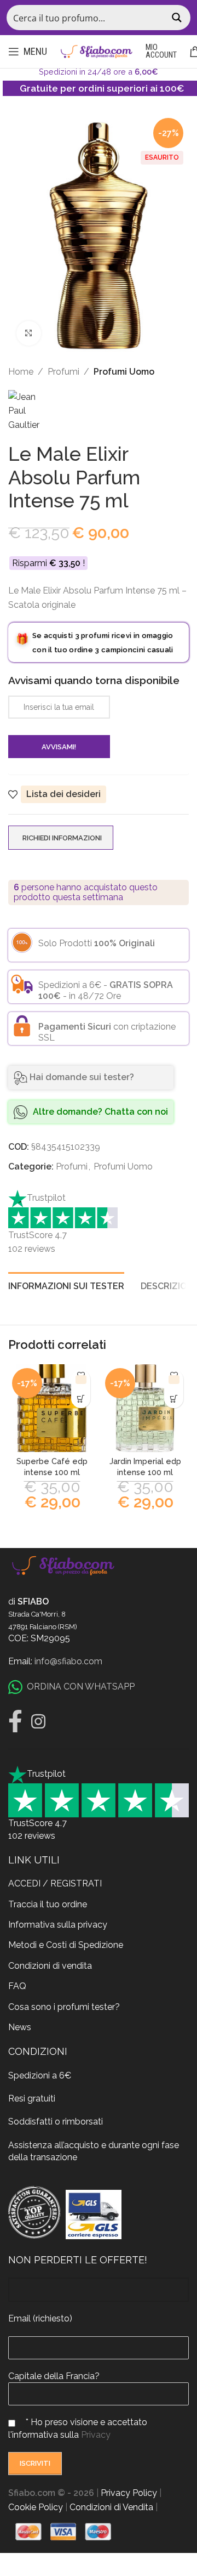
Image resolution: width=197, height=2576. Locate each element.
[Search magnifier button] (178, 18)
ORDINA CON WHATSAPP (81, 1687)
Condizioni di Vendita (111, 2507)
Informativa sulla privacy (58, 1925)
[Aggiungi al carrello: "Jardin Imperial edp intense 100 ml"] (174, 1399)
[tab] (66, 1285)
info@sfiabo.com (68, 1661)
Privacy (96, 2435)
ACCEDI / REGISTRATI (55, 1883)
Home (21, 372)
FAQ (17, 1986)
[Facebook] (15, 1721)
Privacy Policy (129, 2493)
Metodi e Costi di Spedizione (66, 1945)
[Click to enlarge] (29, 333)
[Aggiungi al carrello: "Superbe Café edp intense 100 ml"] (81, 1399)
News (20, 2027)
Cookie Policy (36, 2507)
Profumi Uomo (124, 372)
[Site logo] (96, 51)
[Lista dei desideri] (81, 1379)
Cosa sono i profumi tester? (64, 2007)
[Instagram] (38, 1721)
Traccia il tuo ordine (48, 1904)
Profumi (63, 372)
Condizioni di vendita (50, 1966)
